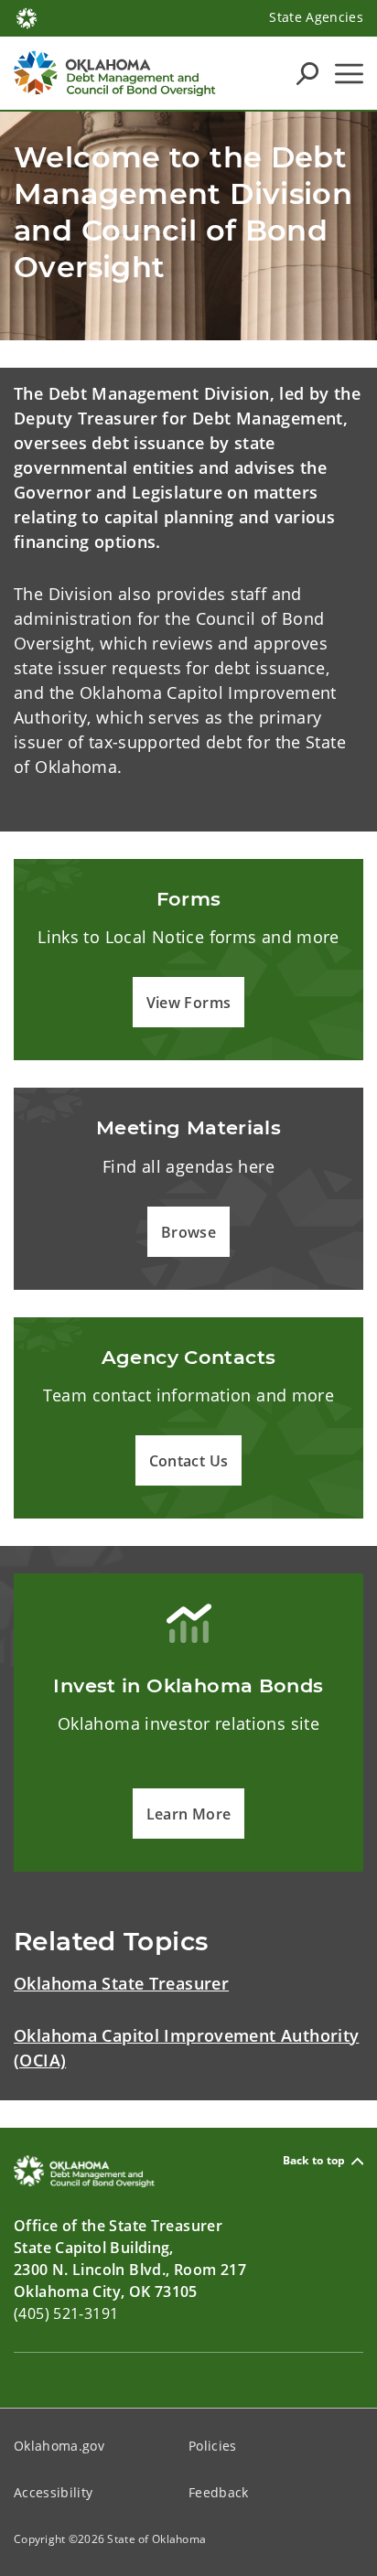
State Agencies (316, 17)
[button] (189, 1002)
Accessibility (53, 2492)
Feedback (219, 2492)
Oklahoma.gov (59, 2446)
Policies (213, 2446)
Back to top (314, 2161)
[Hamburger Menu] (349, 74)
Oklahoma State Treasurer (121, 1983)
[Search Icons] (307, 73)
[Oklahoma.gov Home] (27, 16)
